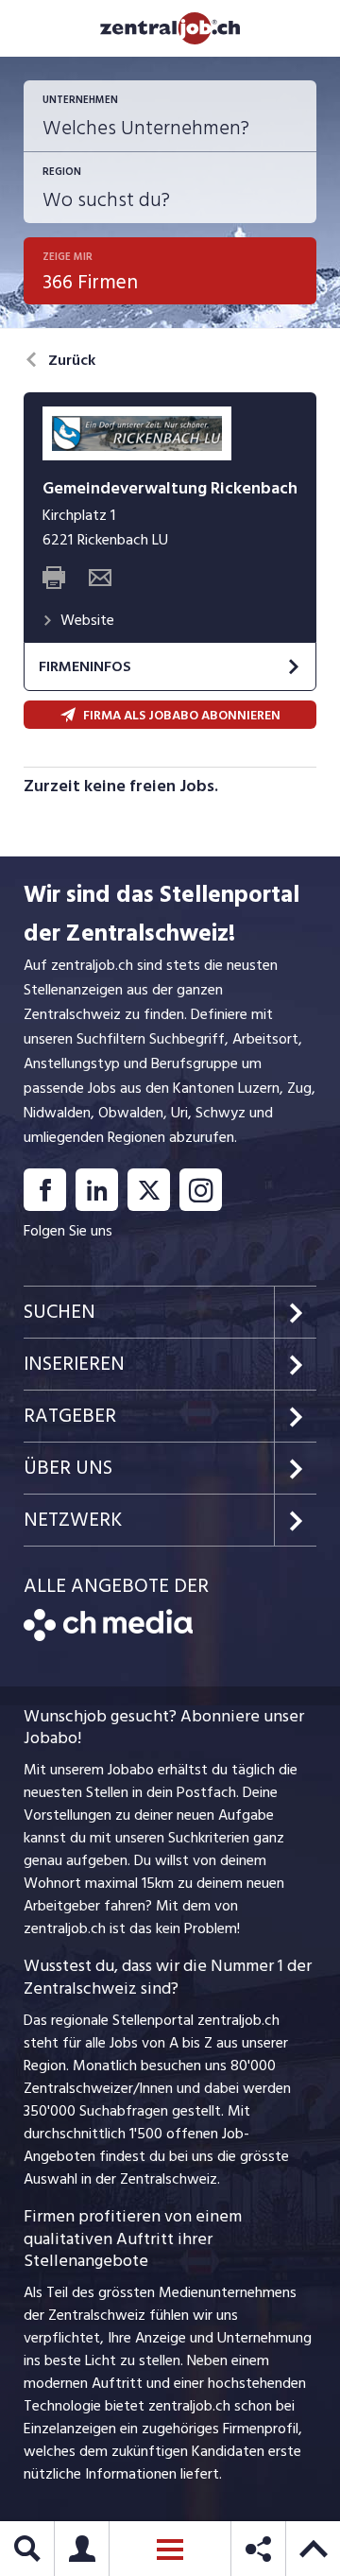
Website (87, 620)
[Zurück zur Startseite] (108, 1636)
